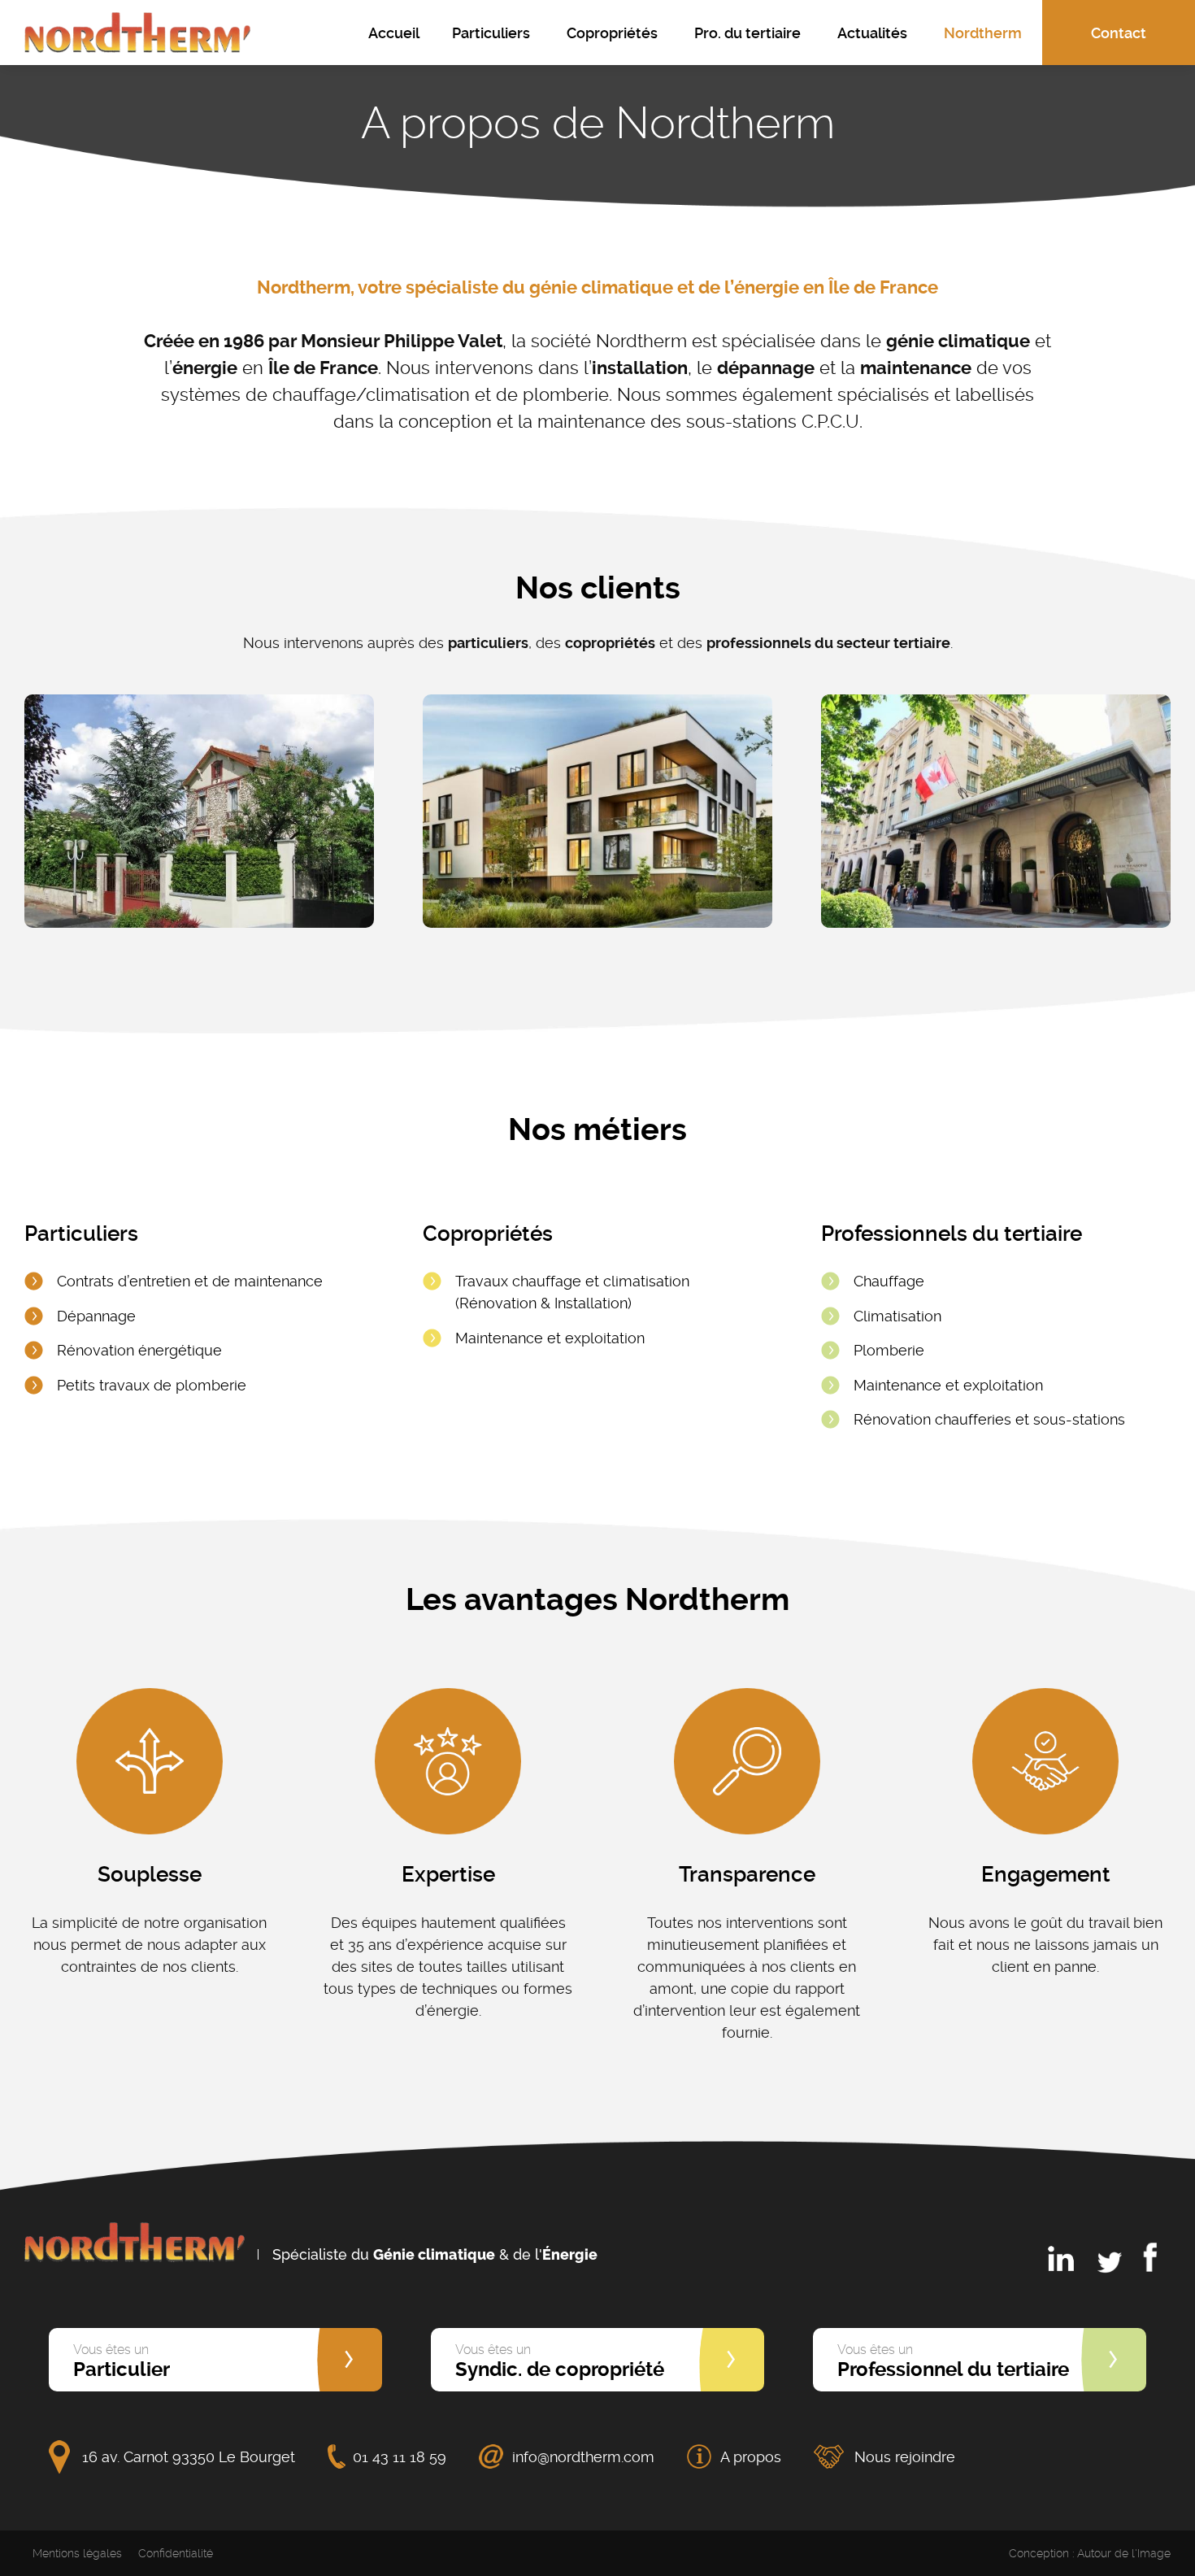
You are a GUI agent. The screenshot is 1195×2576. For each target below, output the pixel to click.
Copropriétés (612, 33)
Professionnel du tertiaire (953, 2361)
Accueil (394, 33)
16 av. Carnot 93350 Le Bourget (189, 2457)
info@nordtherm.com (583, 2457)
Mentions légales (77, 2553)
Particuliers (491, 33)
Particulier (122, 2361)
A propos (751, 2457)
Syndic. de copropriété (560, 2361)
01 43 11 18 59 (400, 2457)
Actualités (872, 33)
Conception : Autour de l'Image (1090, 2553)
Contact (1119, 33)
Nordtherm (983, 33)
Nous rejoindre (905, 2457)
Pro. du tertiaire (747, 33)
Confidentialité (176, 2553)
